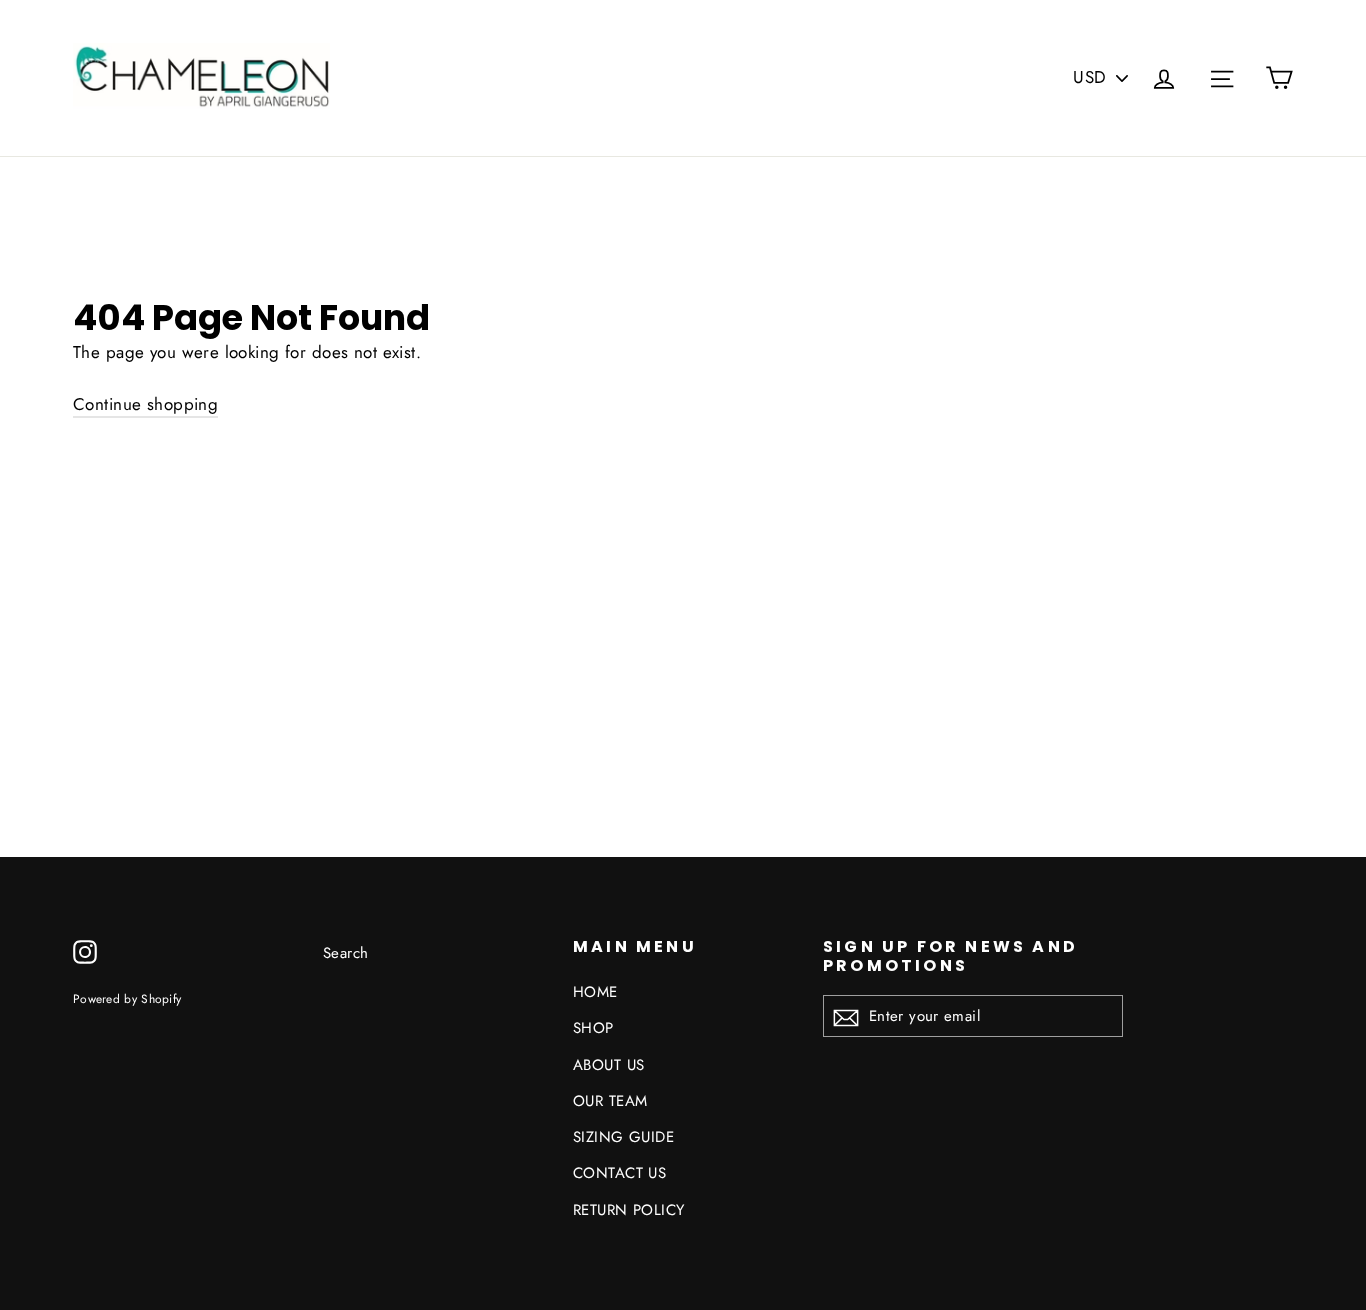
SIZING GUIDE (623, 1137)
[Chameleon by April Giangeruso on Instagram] (85, 950)
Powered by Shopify (127, 998)
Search (346, 953)
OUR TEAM (610, 1101)
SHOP (593, 1028)
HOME (595, 992)
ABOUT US (608, 1065)
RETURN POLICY (629, 1210)
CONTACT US (619, 1173)
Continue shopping (145, 404)
